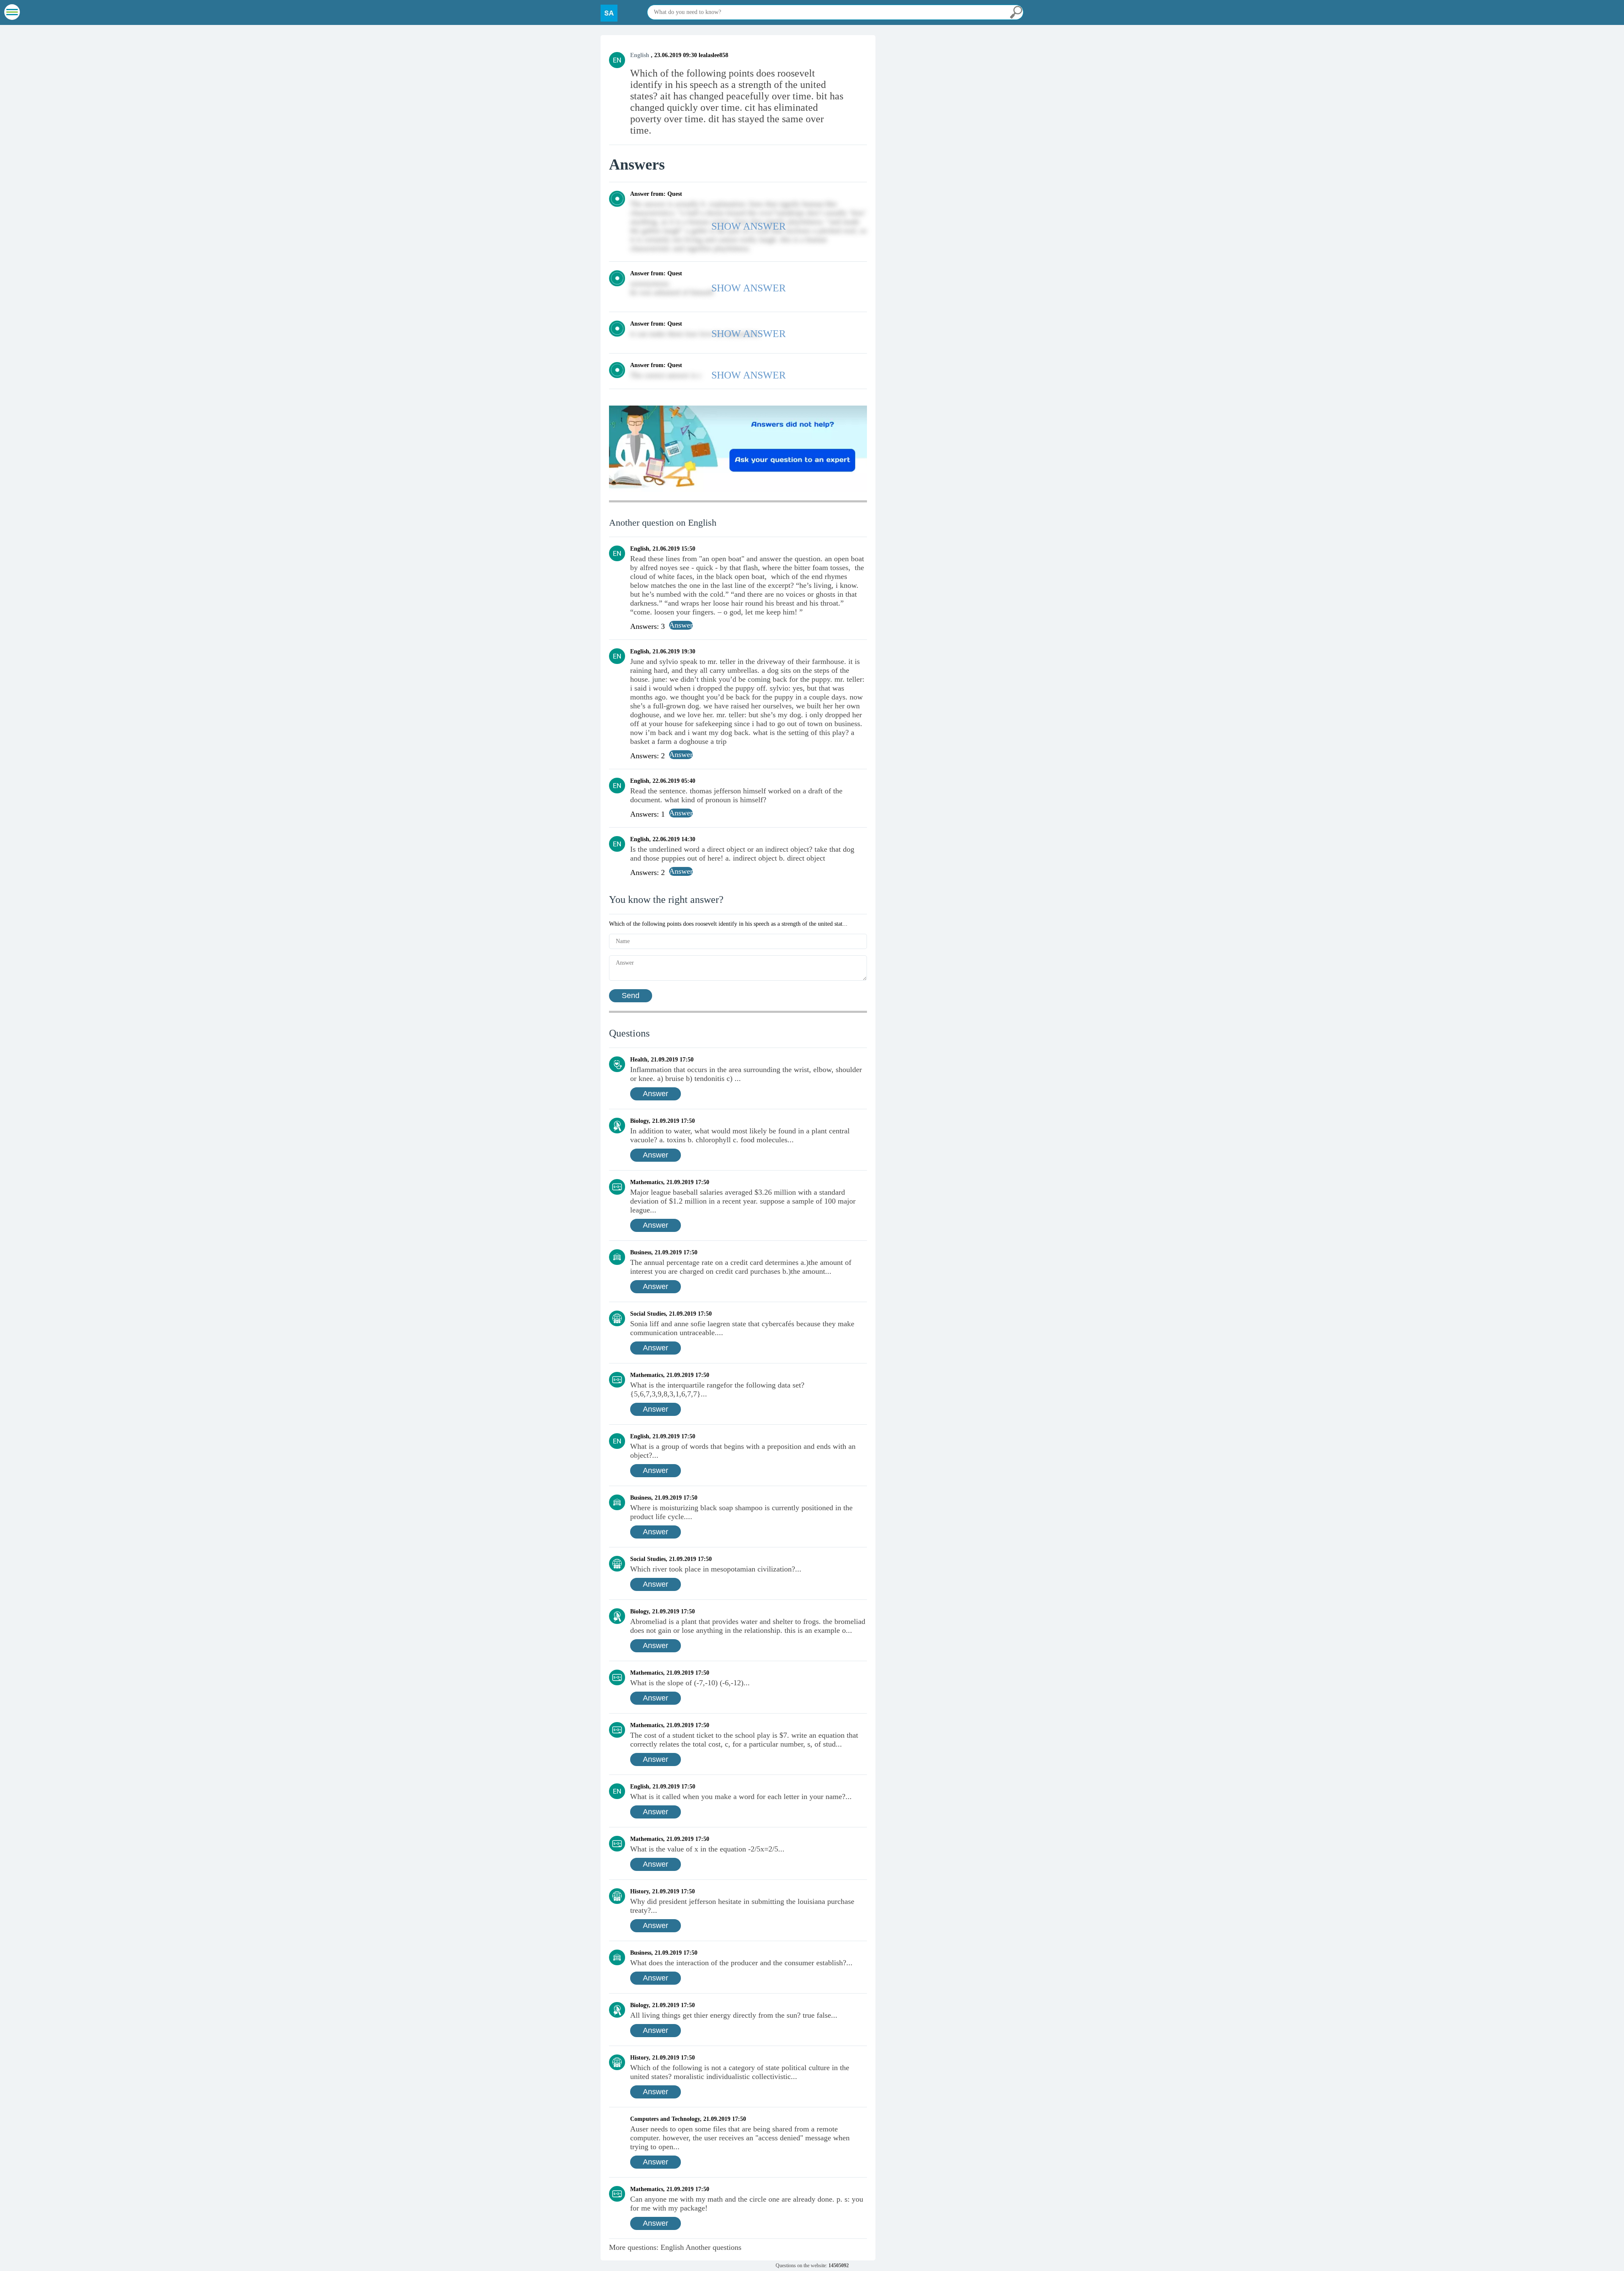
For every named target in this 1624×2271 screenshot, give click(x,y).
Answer (656, 1094)
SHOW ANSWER (749, 226)
